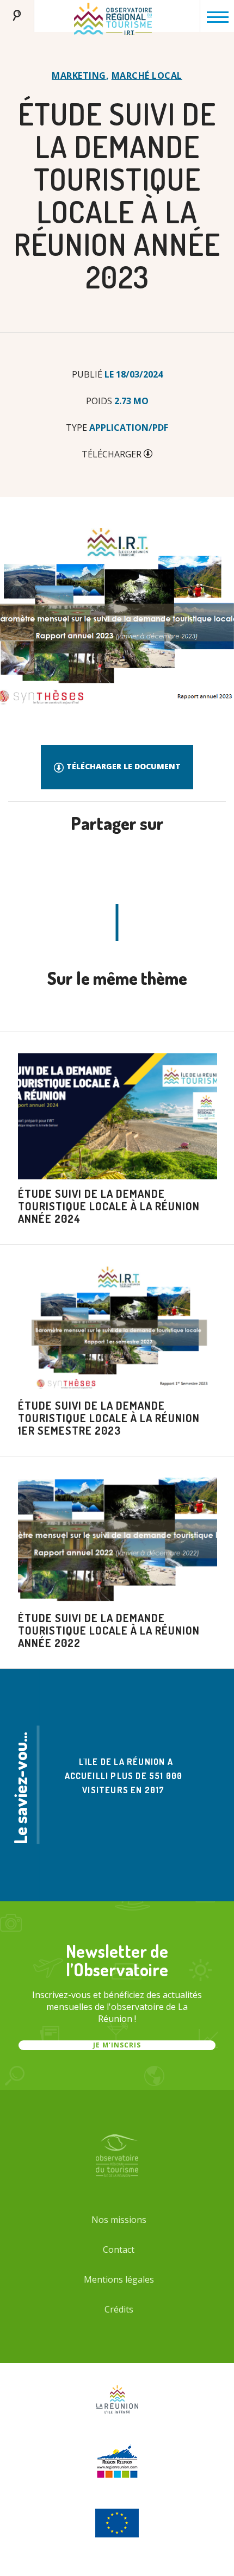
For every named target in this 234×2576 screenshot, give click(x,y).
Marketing (79, 76)
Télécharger (113, 454)
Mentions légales (119, 2279)
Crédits (119, 2309)
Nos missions (119, 2220)
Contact (119, 2250)
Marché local (147, 76)
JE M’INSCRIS (117, 2045)
